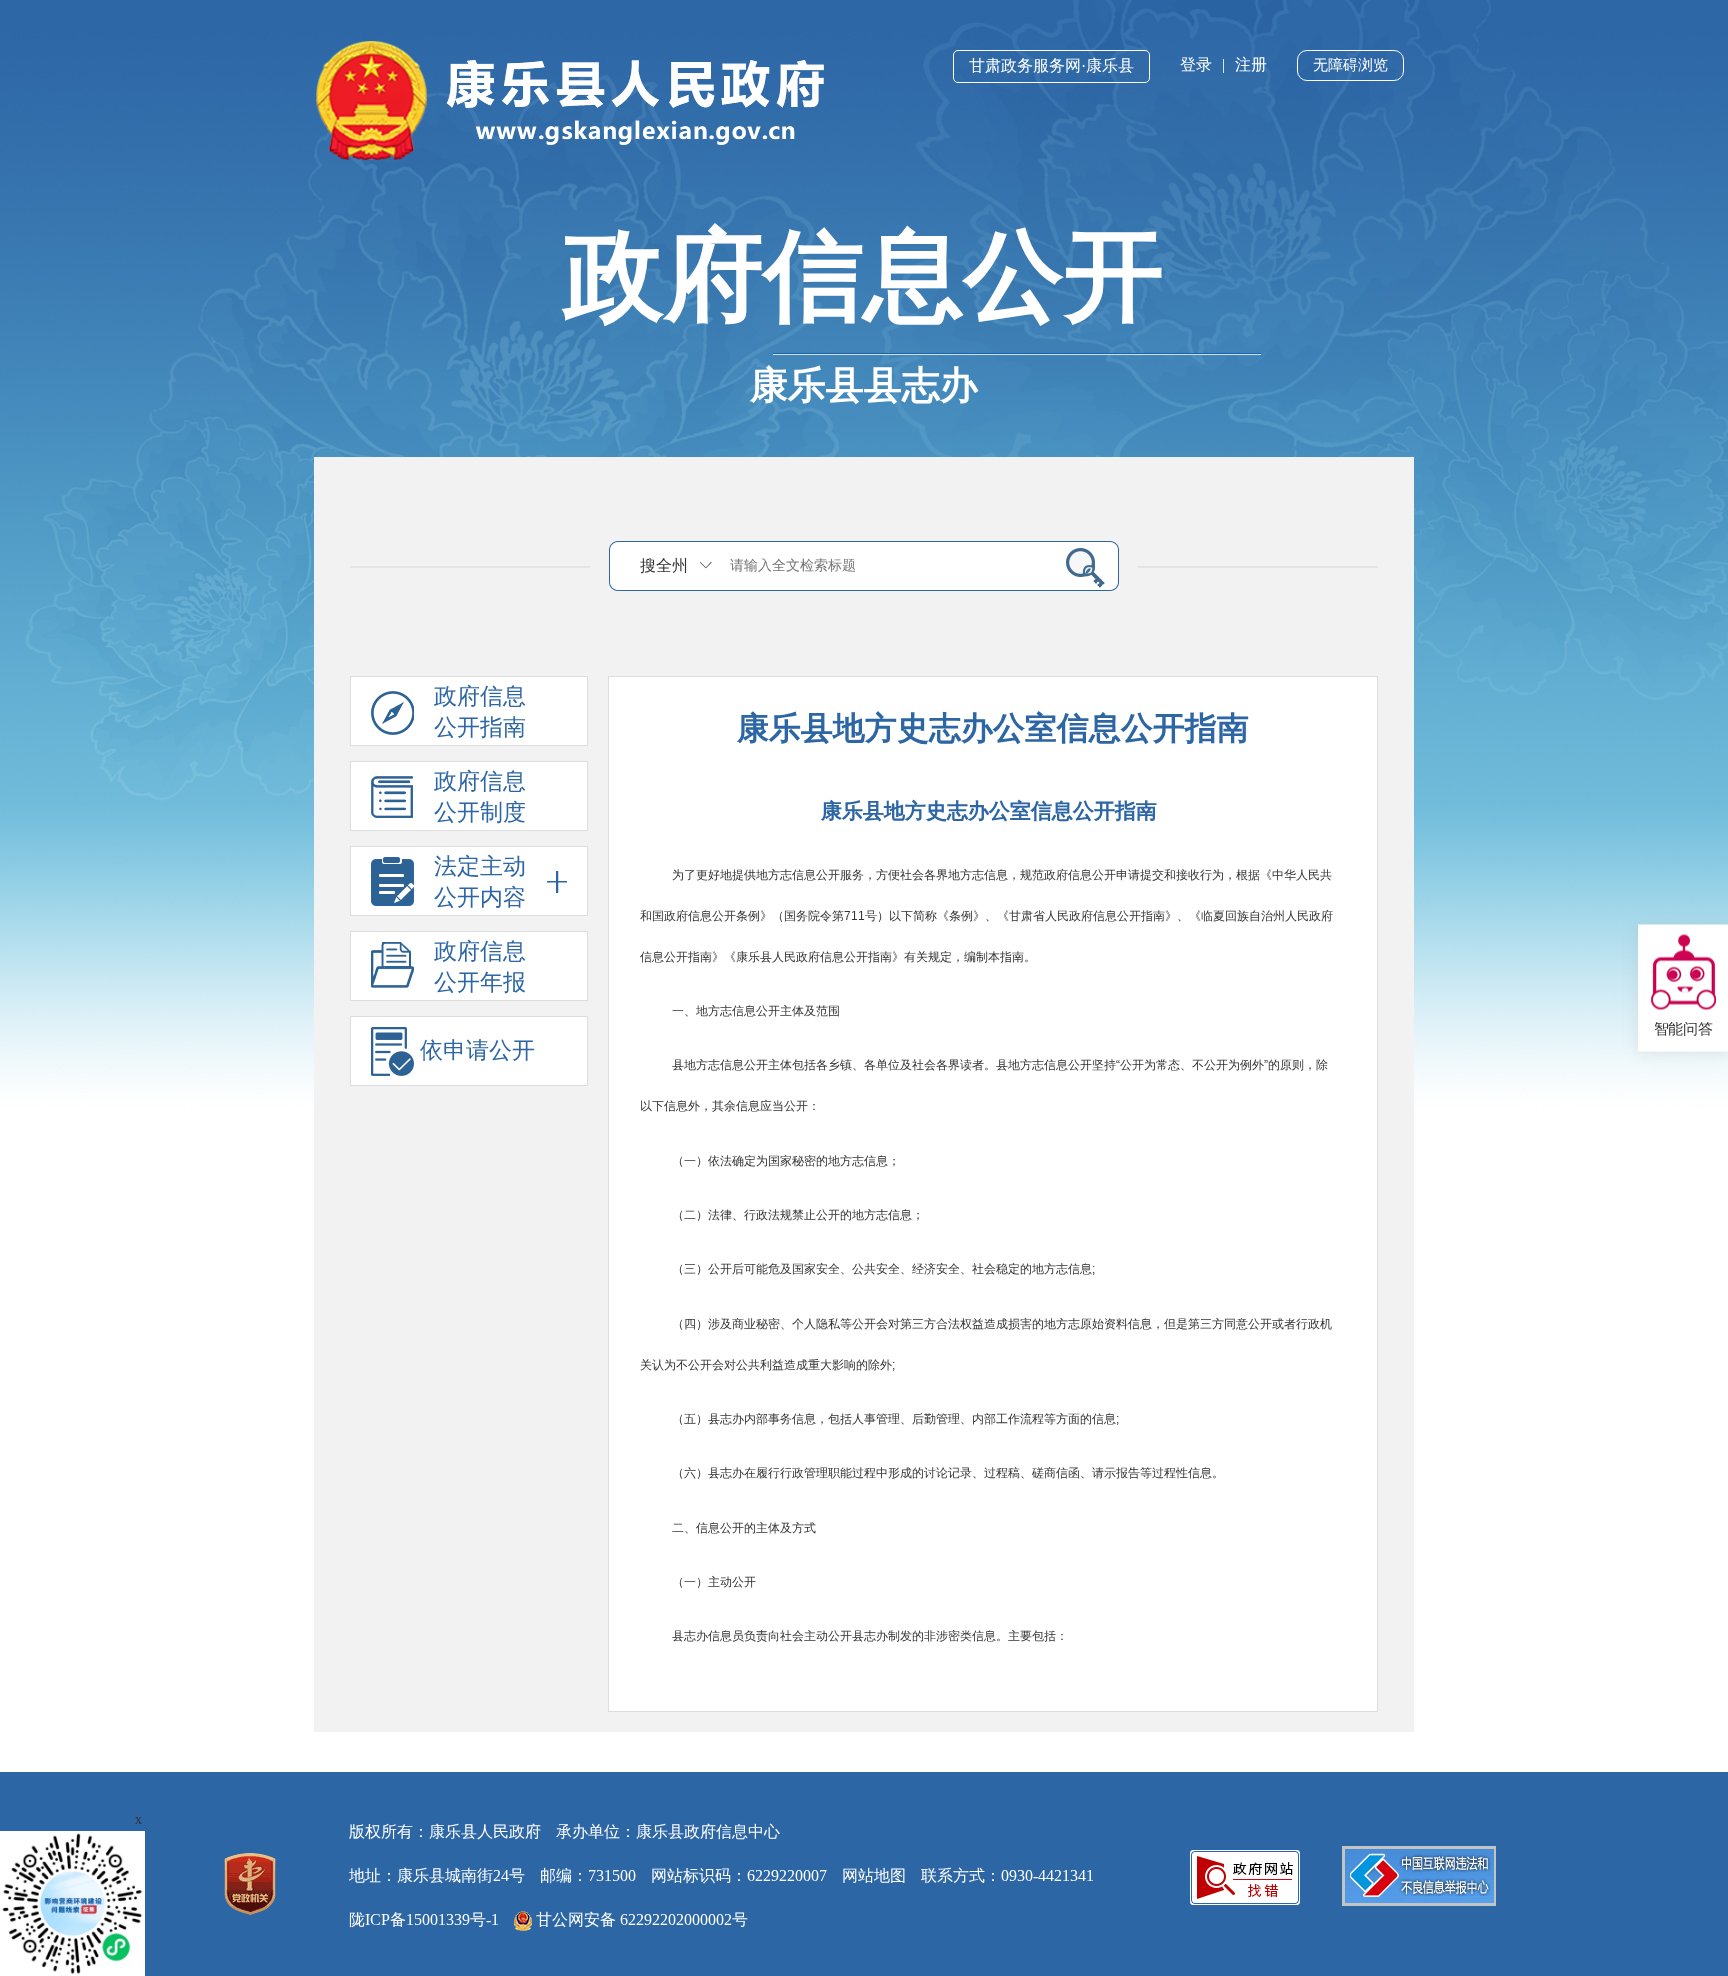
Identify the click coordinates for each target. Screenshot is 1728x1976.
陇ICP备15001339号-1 (424, 1919)
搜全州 (664, 565)
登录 (1196, 64)
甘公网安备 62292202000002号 (640, 1919)
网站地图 (874, 1875)
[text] (885, 566)
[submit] (1077, 567)
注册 (1251, 64)
